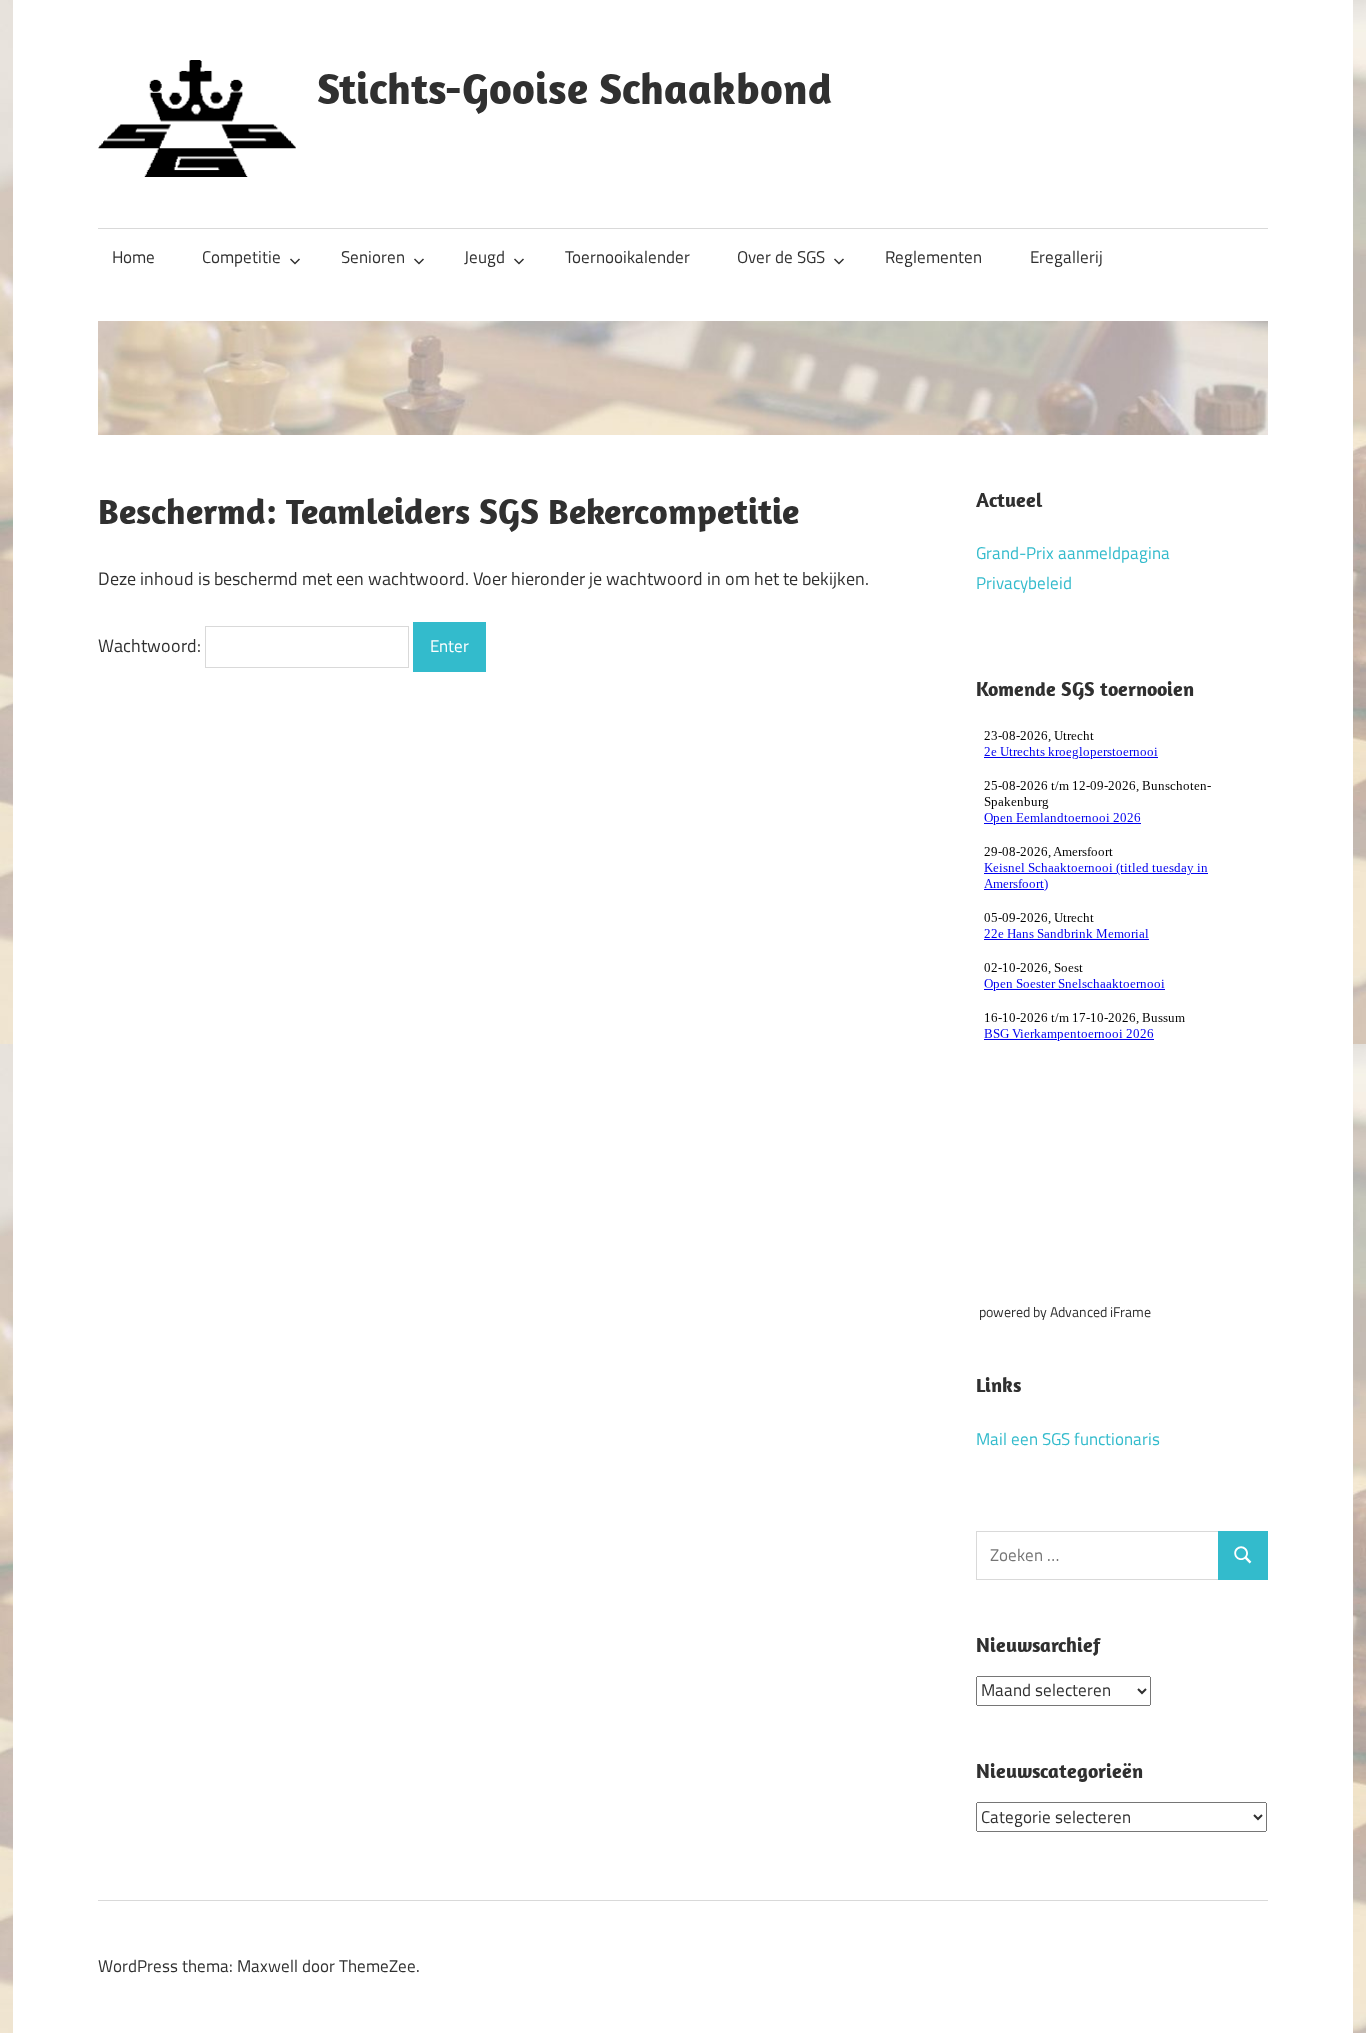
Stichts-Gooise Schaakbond (574, 88)
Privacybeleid (1024, 583)
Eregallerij (1066, 257)
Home (133, 257)
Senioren (373, 257)
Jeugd (484, 257)
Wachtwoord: (151, 645)
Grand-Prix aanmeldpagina (1073, 553)
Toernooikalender (627, 257)
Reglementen (933, 257)
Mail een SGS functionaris (1068, 1439)
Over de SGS (781, 257)
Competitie (241, 257)
